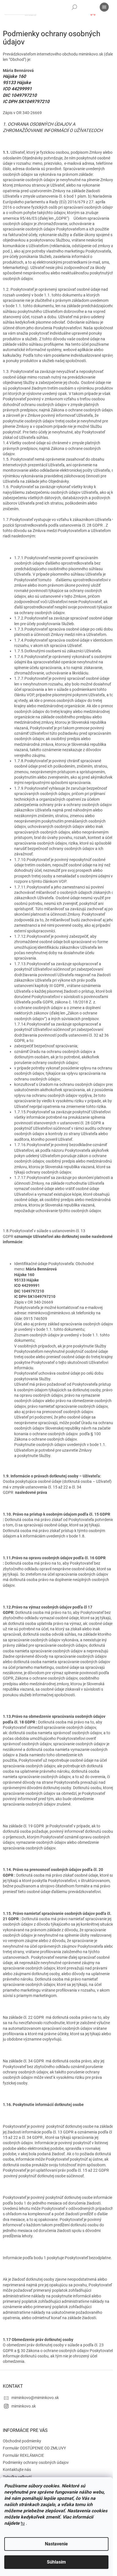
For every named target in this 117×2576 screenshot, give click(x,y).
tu (23, 2523)
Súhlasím (56, 2562)
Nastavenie (56, 2544)
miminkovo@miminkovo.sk (35, 2398)
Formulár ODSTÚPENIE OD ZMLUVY (34, 2448)
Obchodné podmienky (22, 2441)
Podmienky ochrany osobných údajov (36, 2462)
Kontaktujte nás (17, 2470)
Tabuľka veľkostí (17, 2477)
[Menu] (104, 7)
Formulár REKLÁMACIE (23, 2455)
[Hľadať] (74, 7)
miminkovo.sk (24, 2406)
